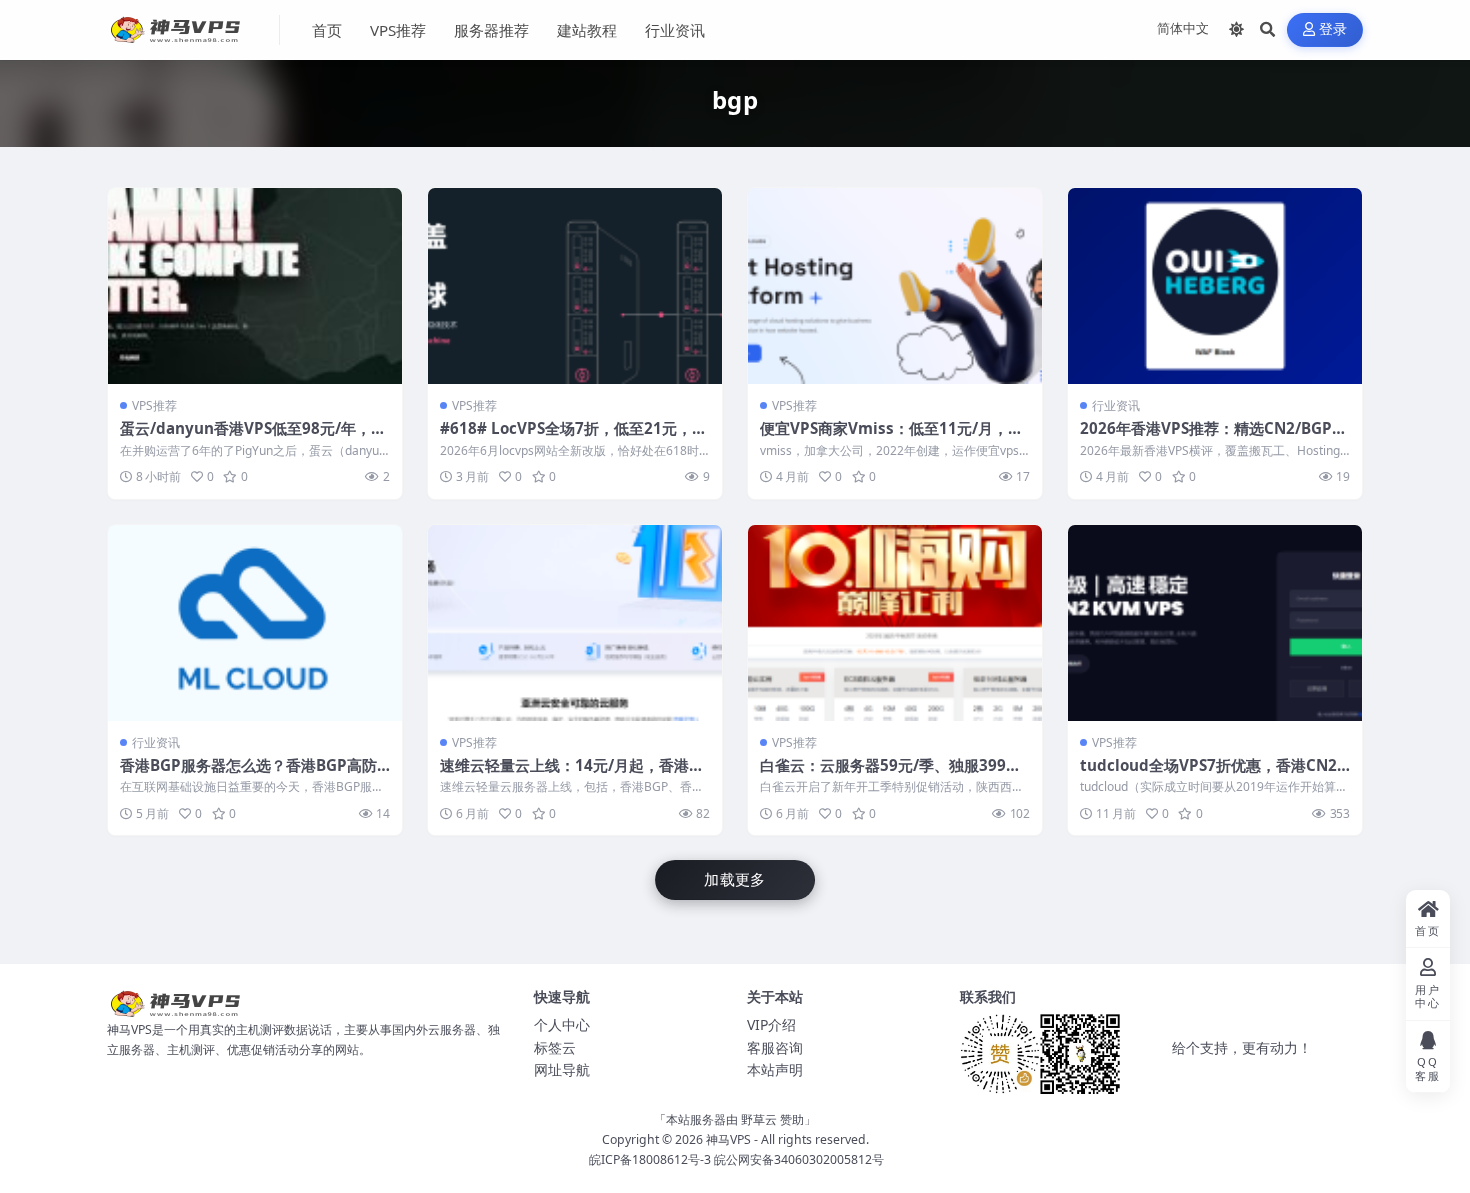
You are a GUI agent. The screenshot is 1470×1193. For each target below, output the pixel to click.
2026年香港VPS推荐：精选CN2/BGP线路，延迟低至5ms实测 (1213, 438)
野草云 (759, 1119)
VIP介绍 (771, 1024)
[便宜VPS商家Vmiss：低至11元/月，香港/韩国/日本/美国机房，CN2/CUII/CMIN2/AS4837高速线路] (895, 286)
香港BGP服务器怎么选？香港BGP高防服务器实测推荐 (248, 775)
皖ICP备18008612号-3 (650, 1159)
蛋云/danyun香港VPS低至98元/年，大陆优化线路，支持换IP (253, 438)
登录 (1333, 29)
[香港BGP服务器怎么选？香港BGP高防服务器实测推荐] (255, 623)
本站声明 (775, 1069)
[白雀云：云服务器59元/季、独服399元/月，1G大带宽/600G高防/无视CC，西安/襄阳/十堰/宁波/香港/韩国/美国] (895, 623)
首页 (327, 30)
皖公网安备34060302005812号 (799, 1159)
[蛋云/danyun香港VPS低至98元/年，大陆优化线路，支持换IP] (255, 286)
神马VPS (728, 1139)
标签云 (555, 1047)
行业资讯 (675, 30)
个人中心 (562, 1024)
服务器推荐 (491, 30)
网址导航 (562, 1069)
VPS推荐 (398, 30)
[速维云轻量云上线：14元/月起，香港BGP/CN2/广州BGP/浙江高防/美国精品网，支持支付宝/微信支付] (575, 623)
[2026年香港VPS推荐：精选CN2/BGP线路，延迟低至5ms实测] (1215, 286)
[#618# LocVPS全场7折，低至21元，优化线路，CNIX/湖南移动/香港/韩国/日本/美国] (575, 286)
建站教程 (587, 30)
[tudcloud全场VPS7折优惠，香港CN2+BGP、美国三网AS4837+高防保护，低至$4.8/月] (1215, 623)
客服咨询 (775, 1047)
